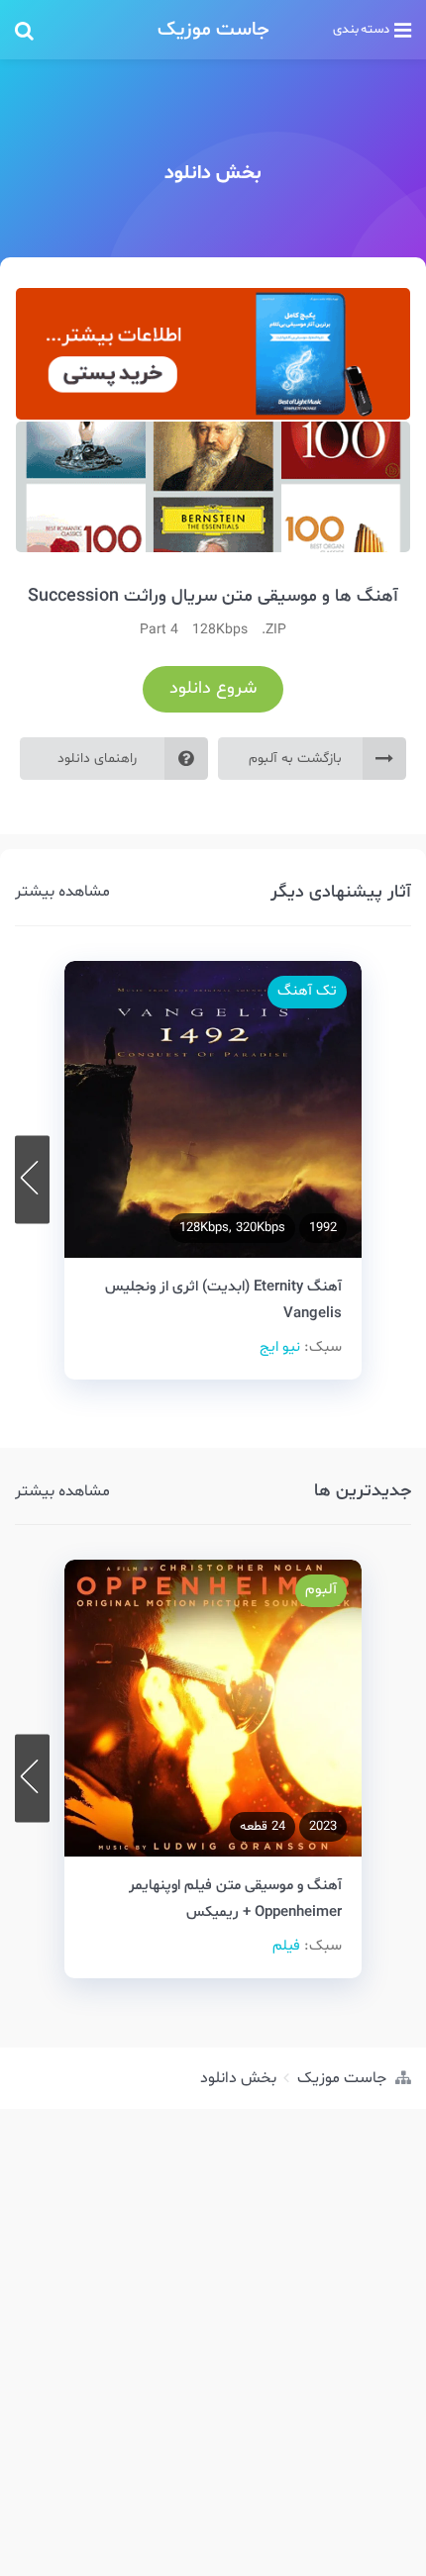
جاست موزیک (213, 30)
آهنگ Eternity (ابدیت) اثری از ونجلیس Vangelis (223, 1299)
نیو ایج (280, 1347)
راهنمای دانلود (97, 759)
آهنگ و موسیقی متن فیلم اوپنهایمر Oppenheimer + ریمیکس (235, 1899)
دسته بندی (361, 30)
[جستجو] (74, 30)
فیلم (286, 1946)
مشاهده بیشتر (62, 892)
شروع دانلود (213, 688)
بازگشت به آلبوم (295, 759)
